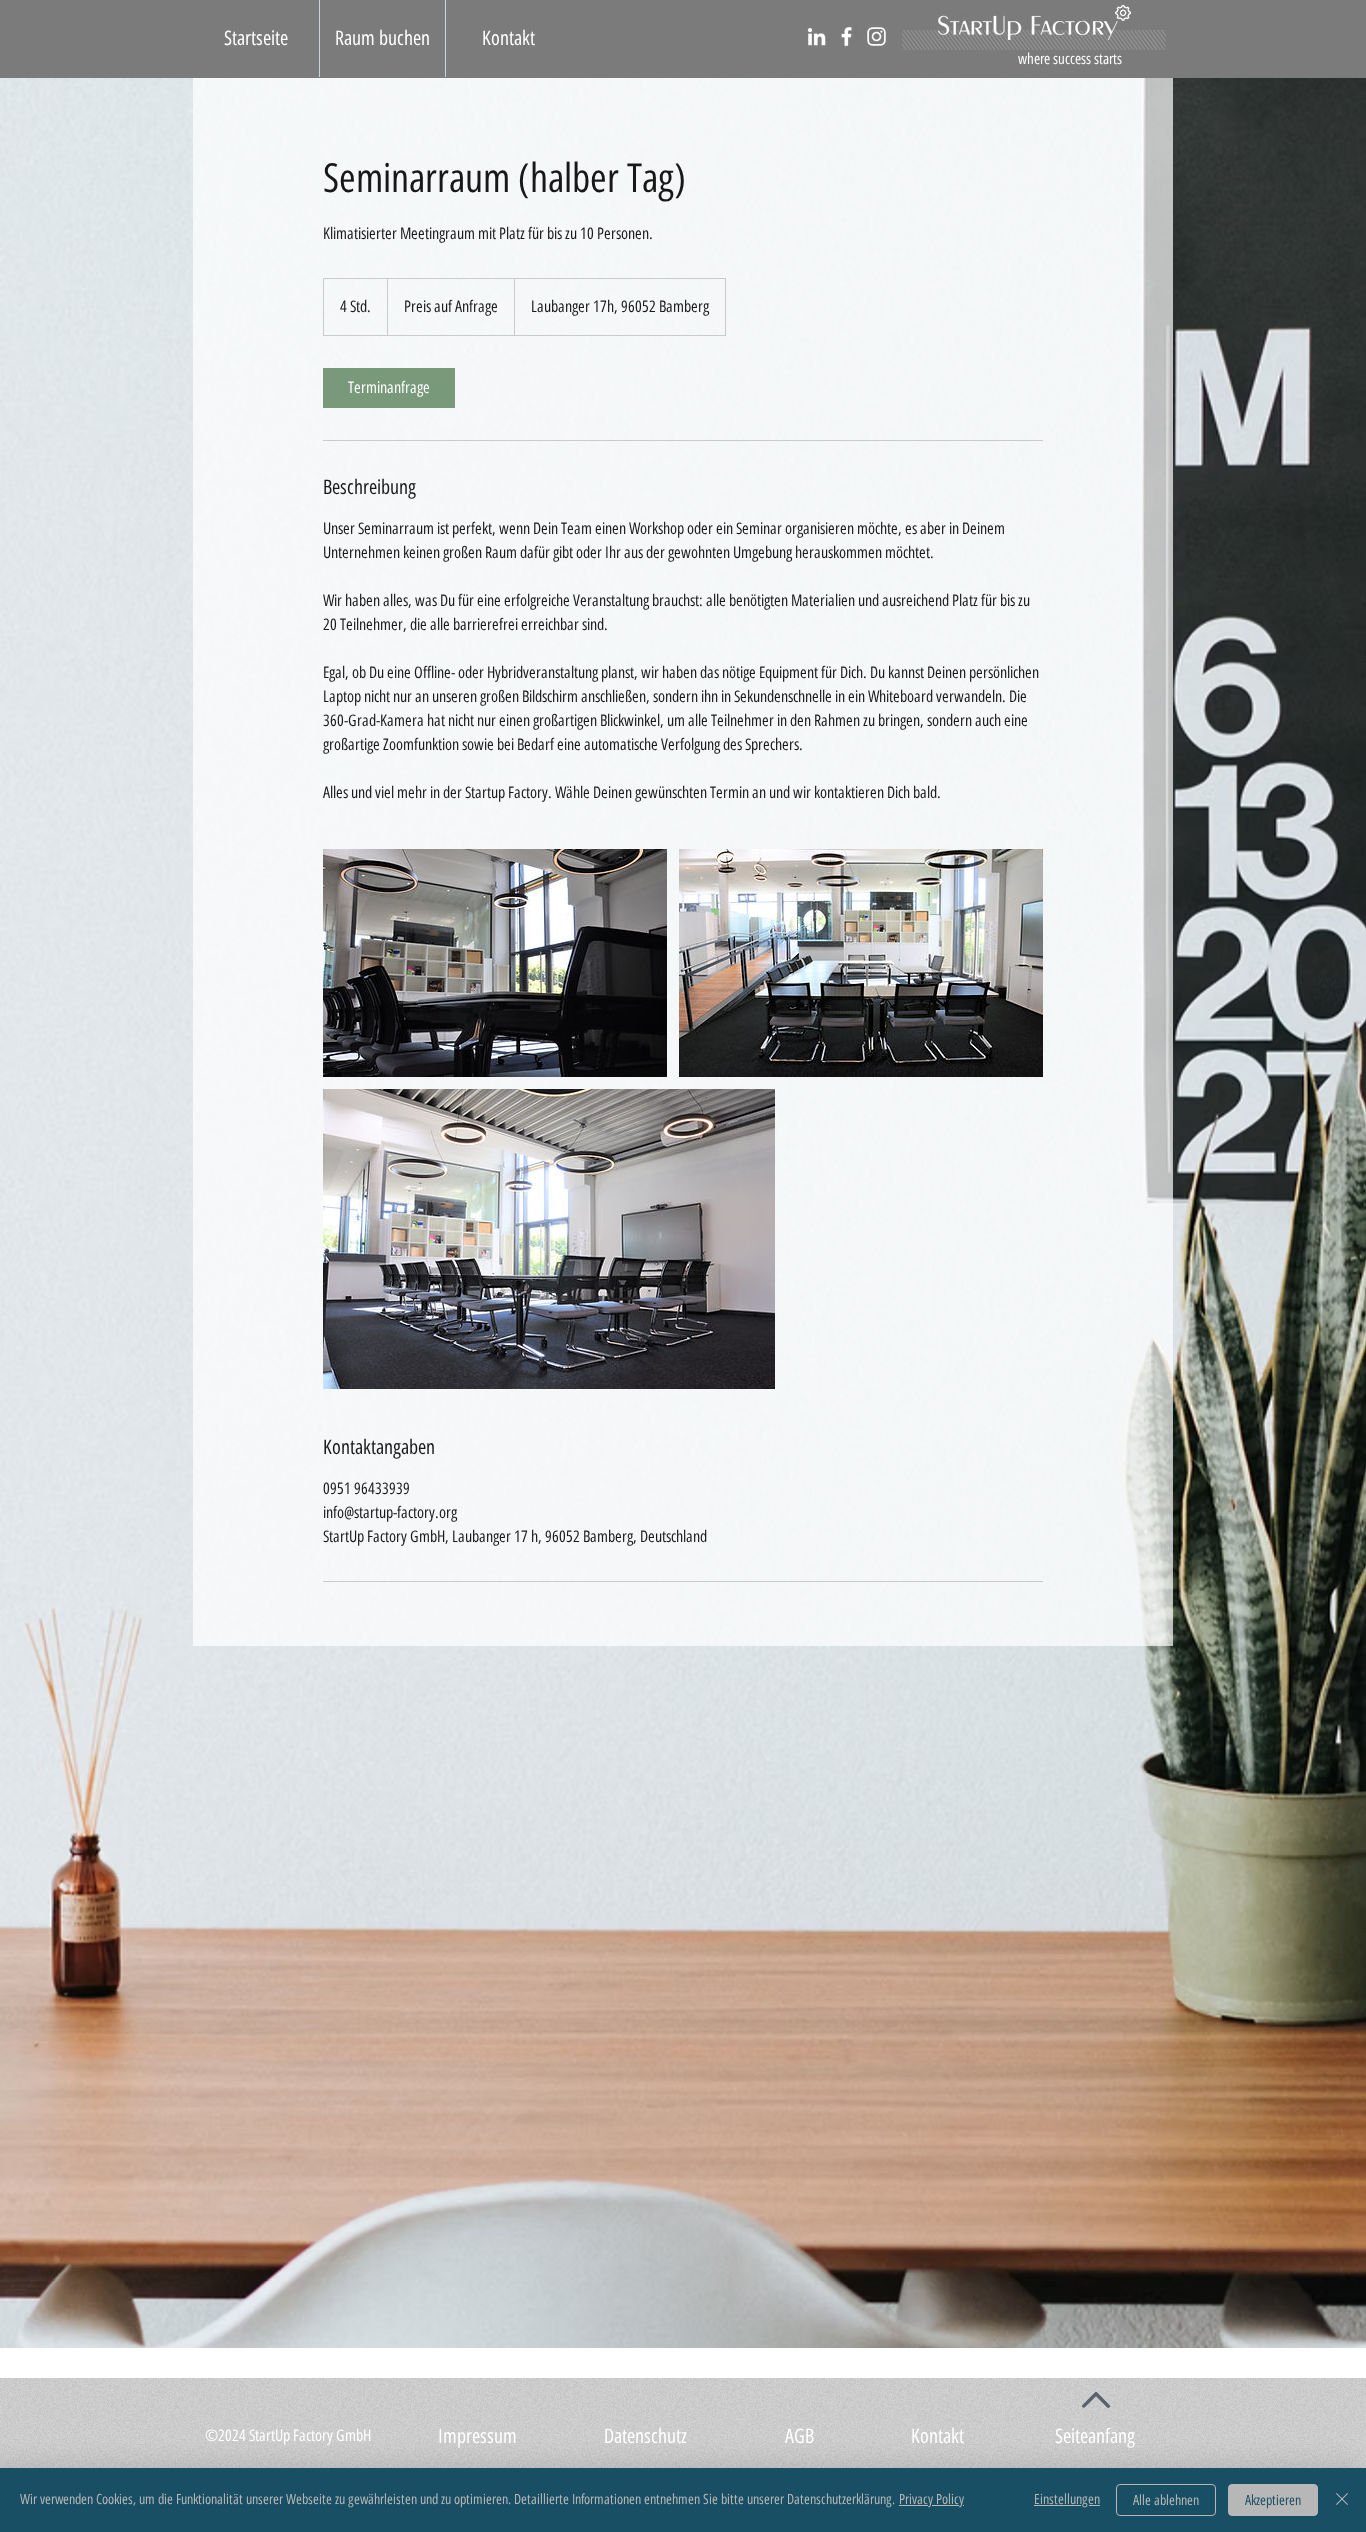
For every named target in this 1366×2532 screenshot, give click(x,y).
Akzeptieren (1273, 2500)
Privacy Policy (931, 2499)
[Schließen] (1342, 2500)
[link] (389, 388)
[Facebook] (846, 36)
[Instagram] (876, 36)
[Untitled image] (495, 963)
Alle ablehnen (1166, 2500)
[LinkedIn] (816, 36)
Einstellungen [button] (1067, 2499)
